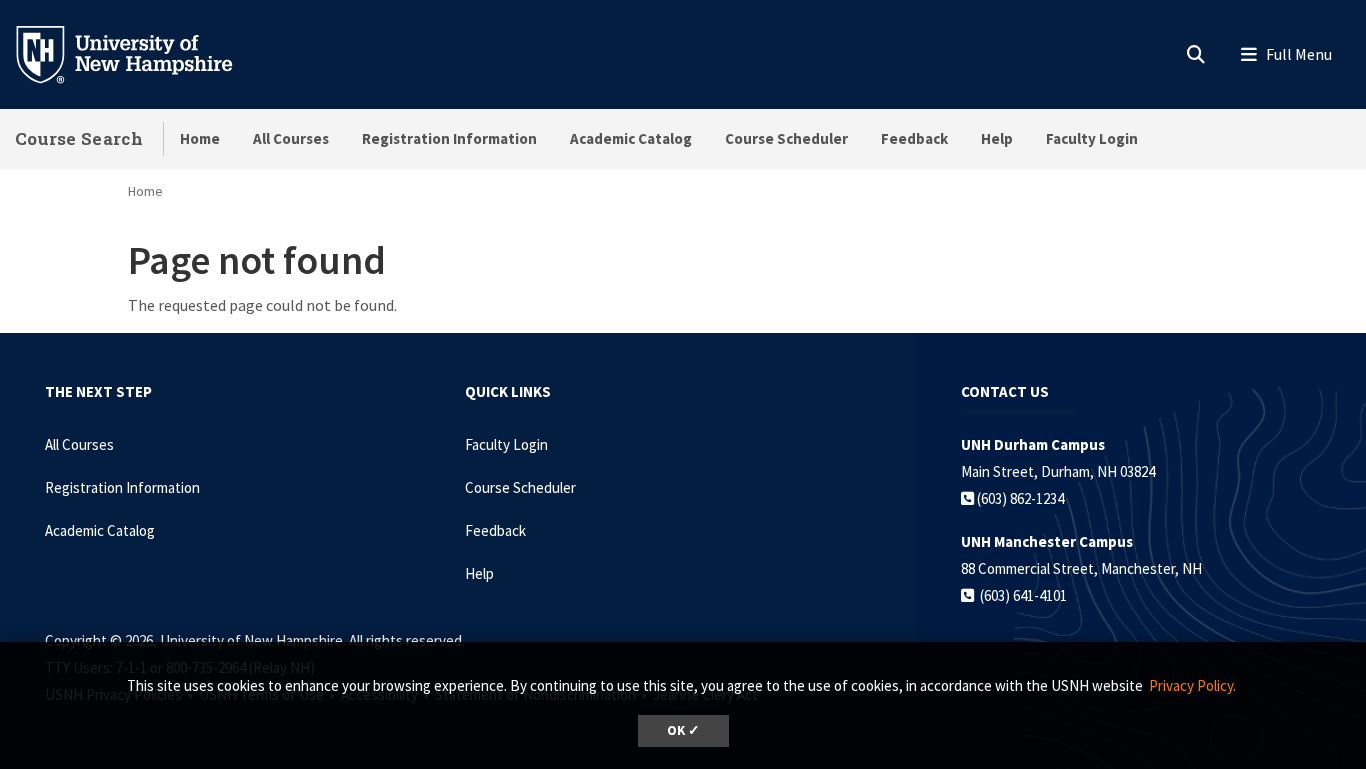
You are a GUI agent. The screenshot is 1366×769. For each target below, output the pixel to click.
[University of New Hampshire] (140, 53)
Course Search (79, 138)
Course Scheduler (786, 138)
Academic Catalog (631, 138)
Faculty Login (1092, 138)
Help (997, 138)
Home (200, 138)
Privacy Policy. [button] (1192, 685)
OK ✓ (683, 730)
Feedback (914, 138)
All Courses (291, 138)
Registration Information (449, 138)
